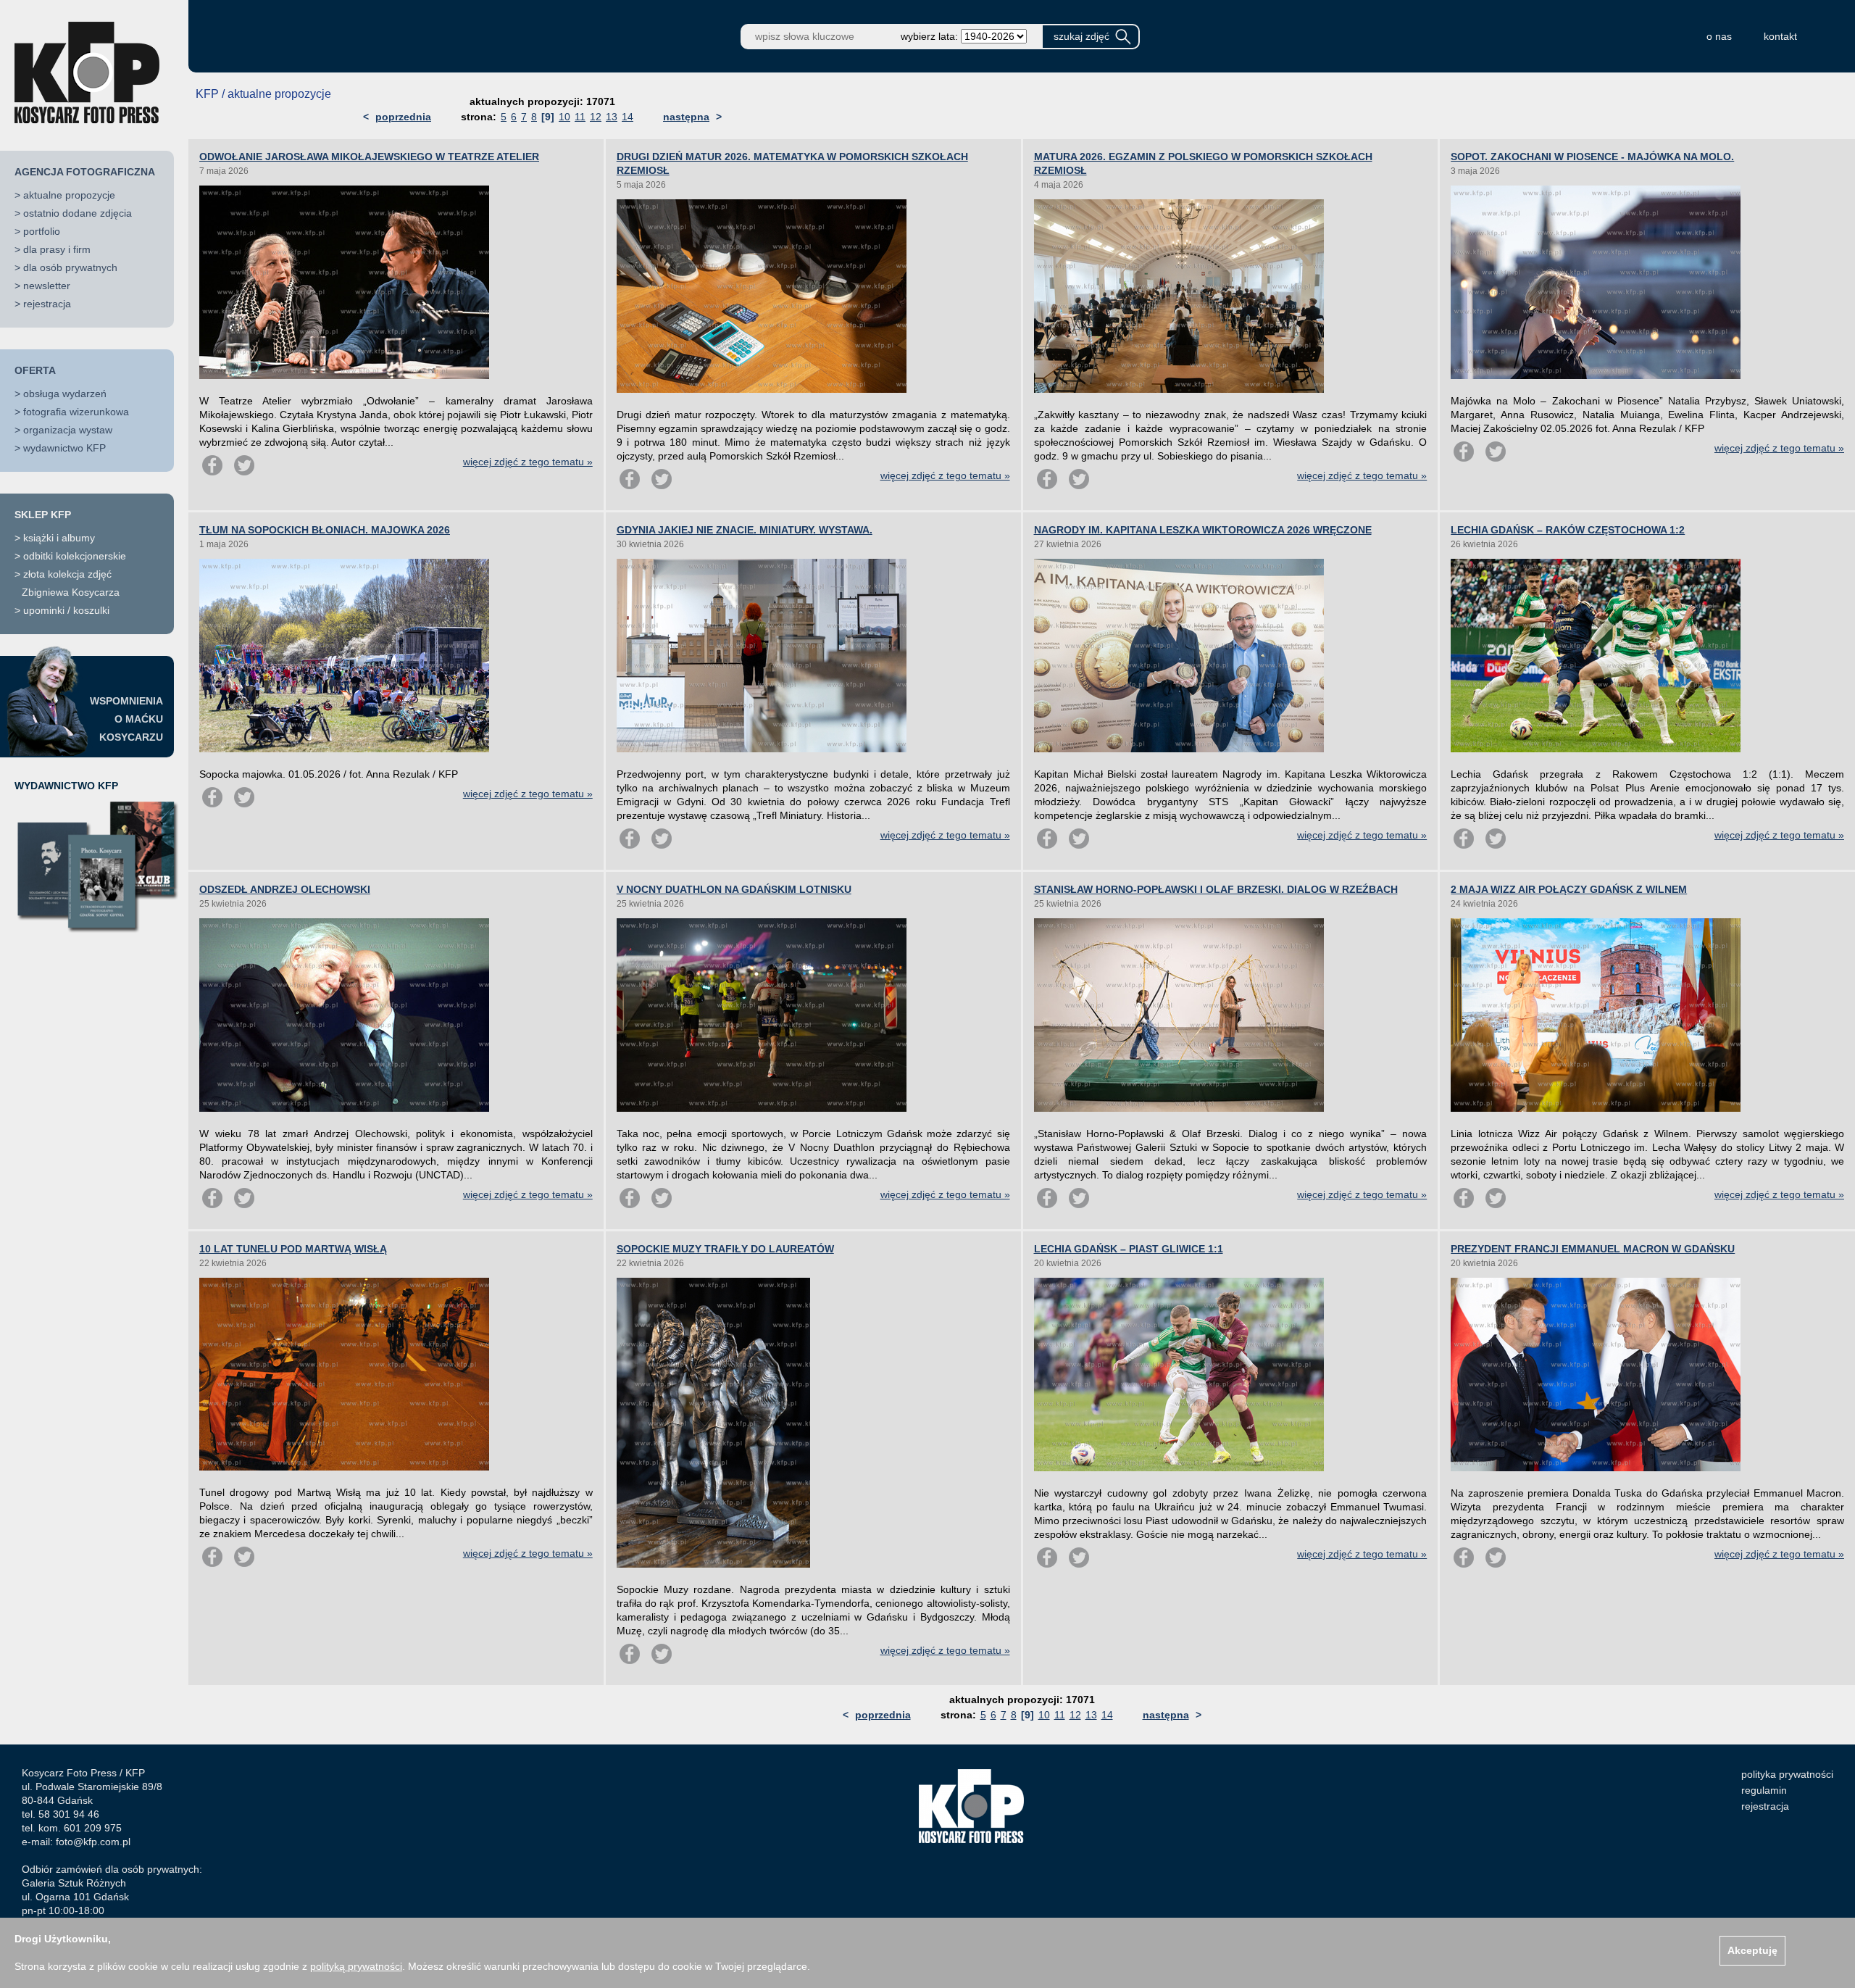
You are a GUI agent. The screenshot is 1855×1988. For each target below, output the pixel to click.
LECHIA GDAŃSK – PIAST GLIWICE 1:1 (1129, 1249)
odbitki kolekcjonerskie (75, 556)
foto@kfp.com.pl (93, 1842)
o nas (1719, 36)
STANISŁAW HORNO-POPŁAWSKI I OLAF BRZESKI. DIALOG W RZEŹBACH (1216, 889)
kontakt (1780, 36)
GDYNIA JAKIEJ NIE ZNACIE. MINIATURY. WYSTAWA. (745, 530)
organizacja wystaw (68, 430)
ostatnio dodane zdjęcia (78, 213)
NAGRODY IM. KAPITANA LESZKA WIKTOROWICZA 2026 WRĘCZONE (1203, 530)
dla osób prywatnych (70, 267)
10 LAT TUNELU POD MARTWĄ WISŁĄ (293, 1249)
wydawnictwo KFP (64, 448)
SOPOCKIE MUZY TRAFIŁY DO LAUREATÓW (725, 1249)
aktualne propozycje (69, 195)
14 (628, 117)
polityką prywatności (356, 1966)
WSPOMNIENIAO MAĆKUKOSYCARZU (126, 719)
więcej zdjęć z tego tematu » (528, 462)
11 (580, 117)
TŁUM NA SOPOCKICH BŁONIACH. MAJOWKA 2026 (325, 530)
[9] (548, 117)
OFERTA (35, 370)
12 (596, 117)
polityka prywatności (1787, 1774)
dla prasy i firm (57, 249)
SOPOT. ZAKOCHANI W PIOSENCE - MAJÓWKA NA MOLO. (1592, 157)
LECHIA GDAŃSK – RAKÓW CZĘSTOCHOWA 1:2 (1568, 530)
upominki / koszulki (66, 610)
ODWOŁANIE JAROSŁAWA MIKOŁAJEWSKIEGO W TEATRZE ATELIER (369, 157)
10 (564, 117)
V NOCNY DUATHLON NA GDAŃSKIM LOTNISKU (734, 889)
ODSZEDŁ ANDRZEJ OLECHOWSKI (285, 889)
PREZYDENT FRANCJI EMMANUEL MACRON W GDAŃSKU (1593, 1249)
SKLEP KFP (43, 515)
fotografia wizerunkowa (76, 412)
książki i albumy (59, 538)
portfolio (42, 231)
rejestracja (47, 304)
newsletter (47, 286)
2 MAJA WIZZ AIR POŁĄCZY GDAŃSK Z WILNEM (1569, 889)
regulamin (1764, 1790)
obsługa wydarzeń (65, 394)
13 (612, 117)
